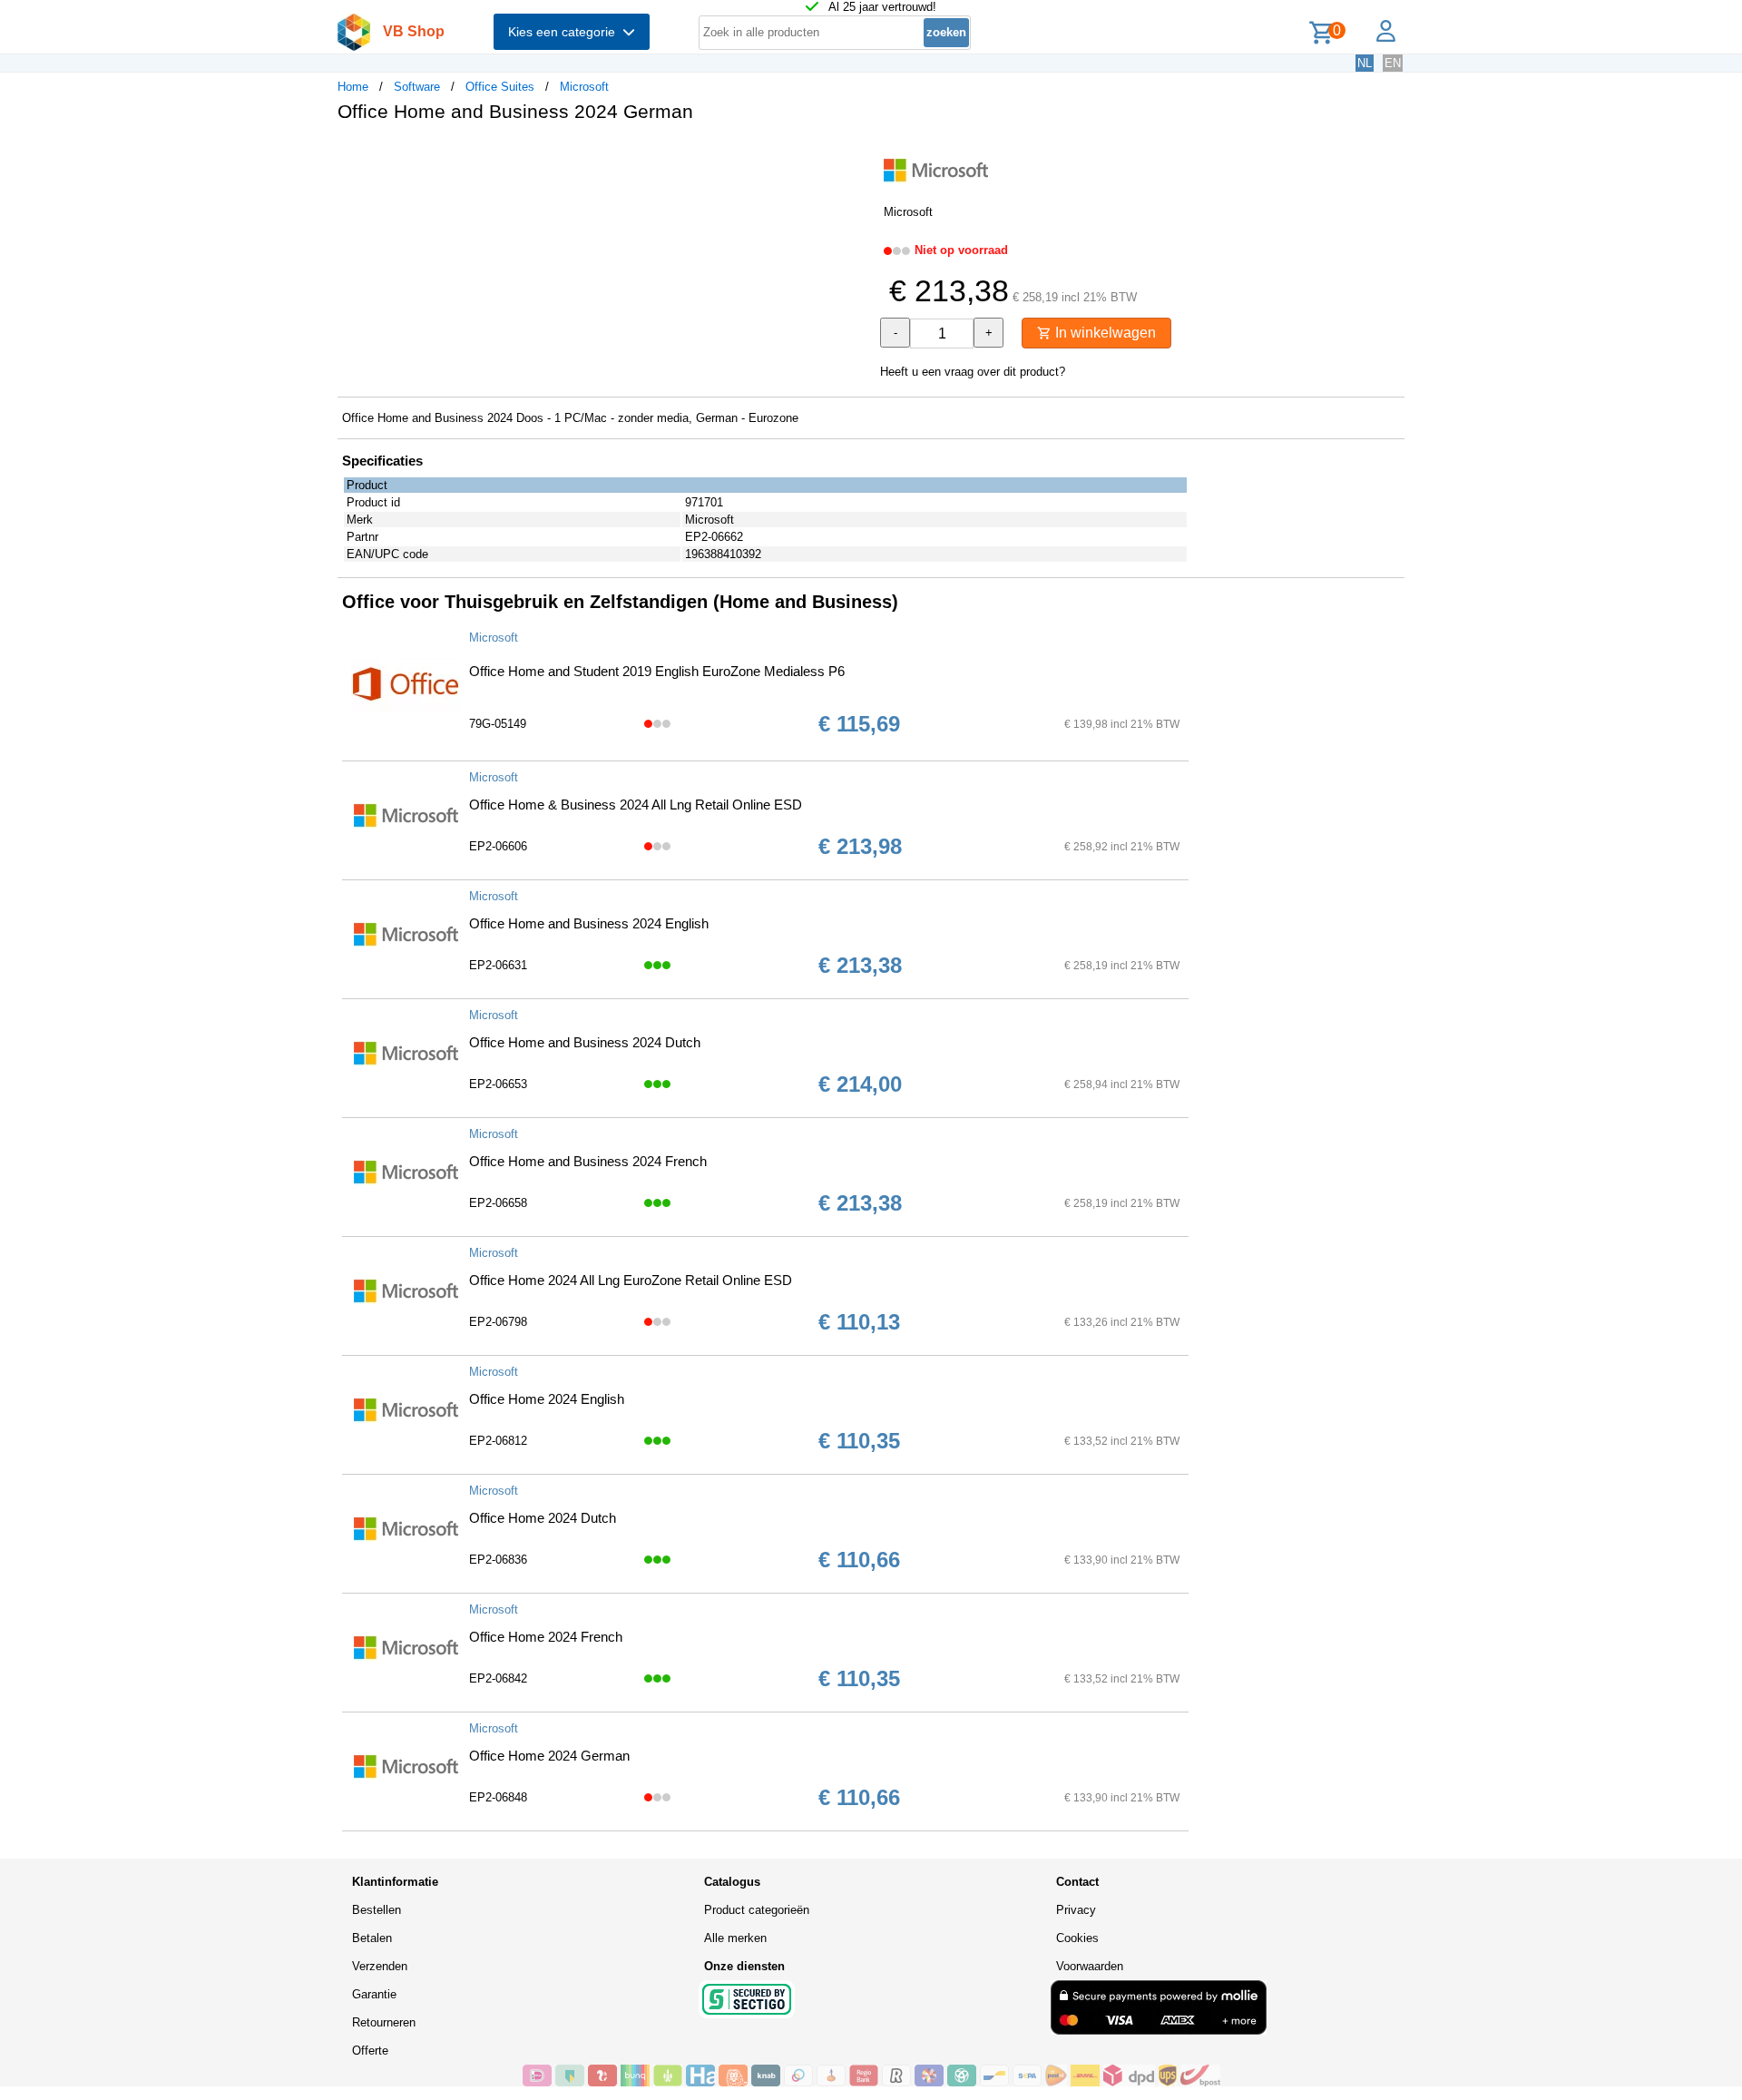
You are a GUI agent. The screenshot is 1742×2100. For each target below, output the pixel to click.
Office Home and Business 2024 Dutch (585, 1042)
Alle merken (735, 1938)
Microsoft (584, 87)
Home (353, 87)
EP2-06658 (498, 1203)
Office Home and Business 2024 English (589, 923)
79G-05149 (498, 724)
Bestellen (377, 1910)
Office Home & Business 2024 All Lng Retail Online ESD (636, 805)
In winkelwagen (1104, 333)
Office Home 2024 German (549, 1756)
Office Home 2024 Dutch (543, 1518)
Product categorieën (757, 1910)
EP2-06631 (498, 965)
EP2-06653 (498, 1084)
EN (1393, 63)
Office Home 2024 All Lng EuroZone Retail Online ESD (631, 1280)
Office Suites (500, 87)
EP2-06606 (498, 846)
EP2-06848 (498, 1797)
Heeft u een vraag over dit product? (973, 372)
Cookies (1077, 1938)
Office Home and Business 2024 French (588, 1161)
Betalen (372, 1938)
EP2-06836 (498, 1560)
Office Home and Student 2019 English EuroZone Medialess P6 (657, 671)
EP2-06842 (498, 1678)
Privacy (1076, 1910)
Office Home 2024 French (546, 1637)
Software (417, 87)
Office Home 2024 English (547, 1399)
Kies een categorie (565, 32)
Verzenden (380, 1966)
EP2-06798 (498, 1322)
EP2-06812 (498, 1441)
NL (1365, 63)
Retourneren (384, 2022)
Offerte (370, 2051)
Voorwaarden (1090, 1966)
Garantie (374, 1994)
